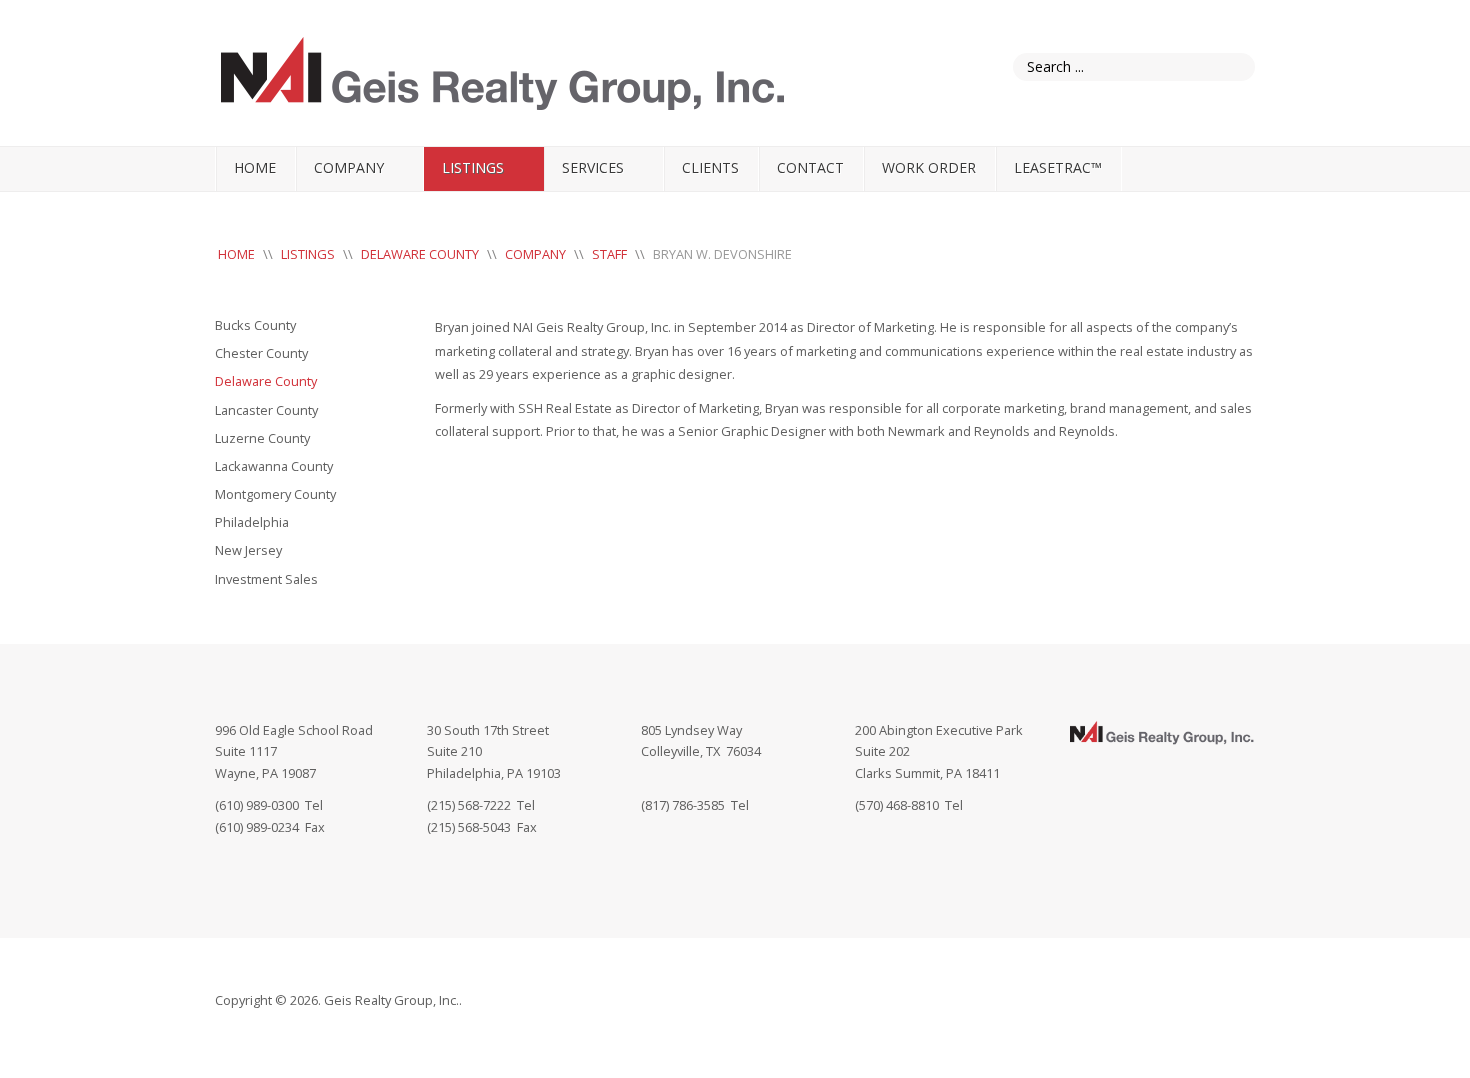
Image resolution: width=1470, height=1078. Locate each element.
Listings (473, 167)
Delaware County (266, 381)
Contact (810, 167)
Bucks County (255, 325)
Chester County (261, 353)
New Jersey (248, 550)
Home (255, 167)
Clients (710, 167)
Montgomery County (275, 494)
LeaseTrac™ (1058, 167)
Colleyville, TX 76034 (701, 751)
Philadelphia (252, 522)
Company (349, 167)
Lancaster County (266, 410)
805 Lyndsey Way (691, 730)
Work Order (929, 167)
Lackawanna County (274, 466)
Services (593, 167)
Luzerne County (262, 438)
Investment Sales (266, 579)
